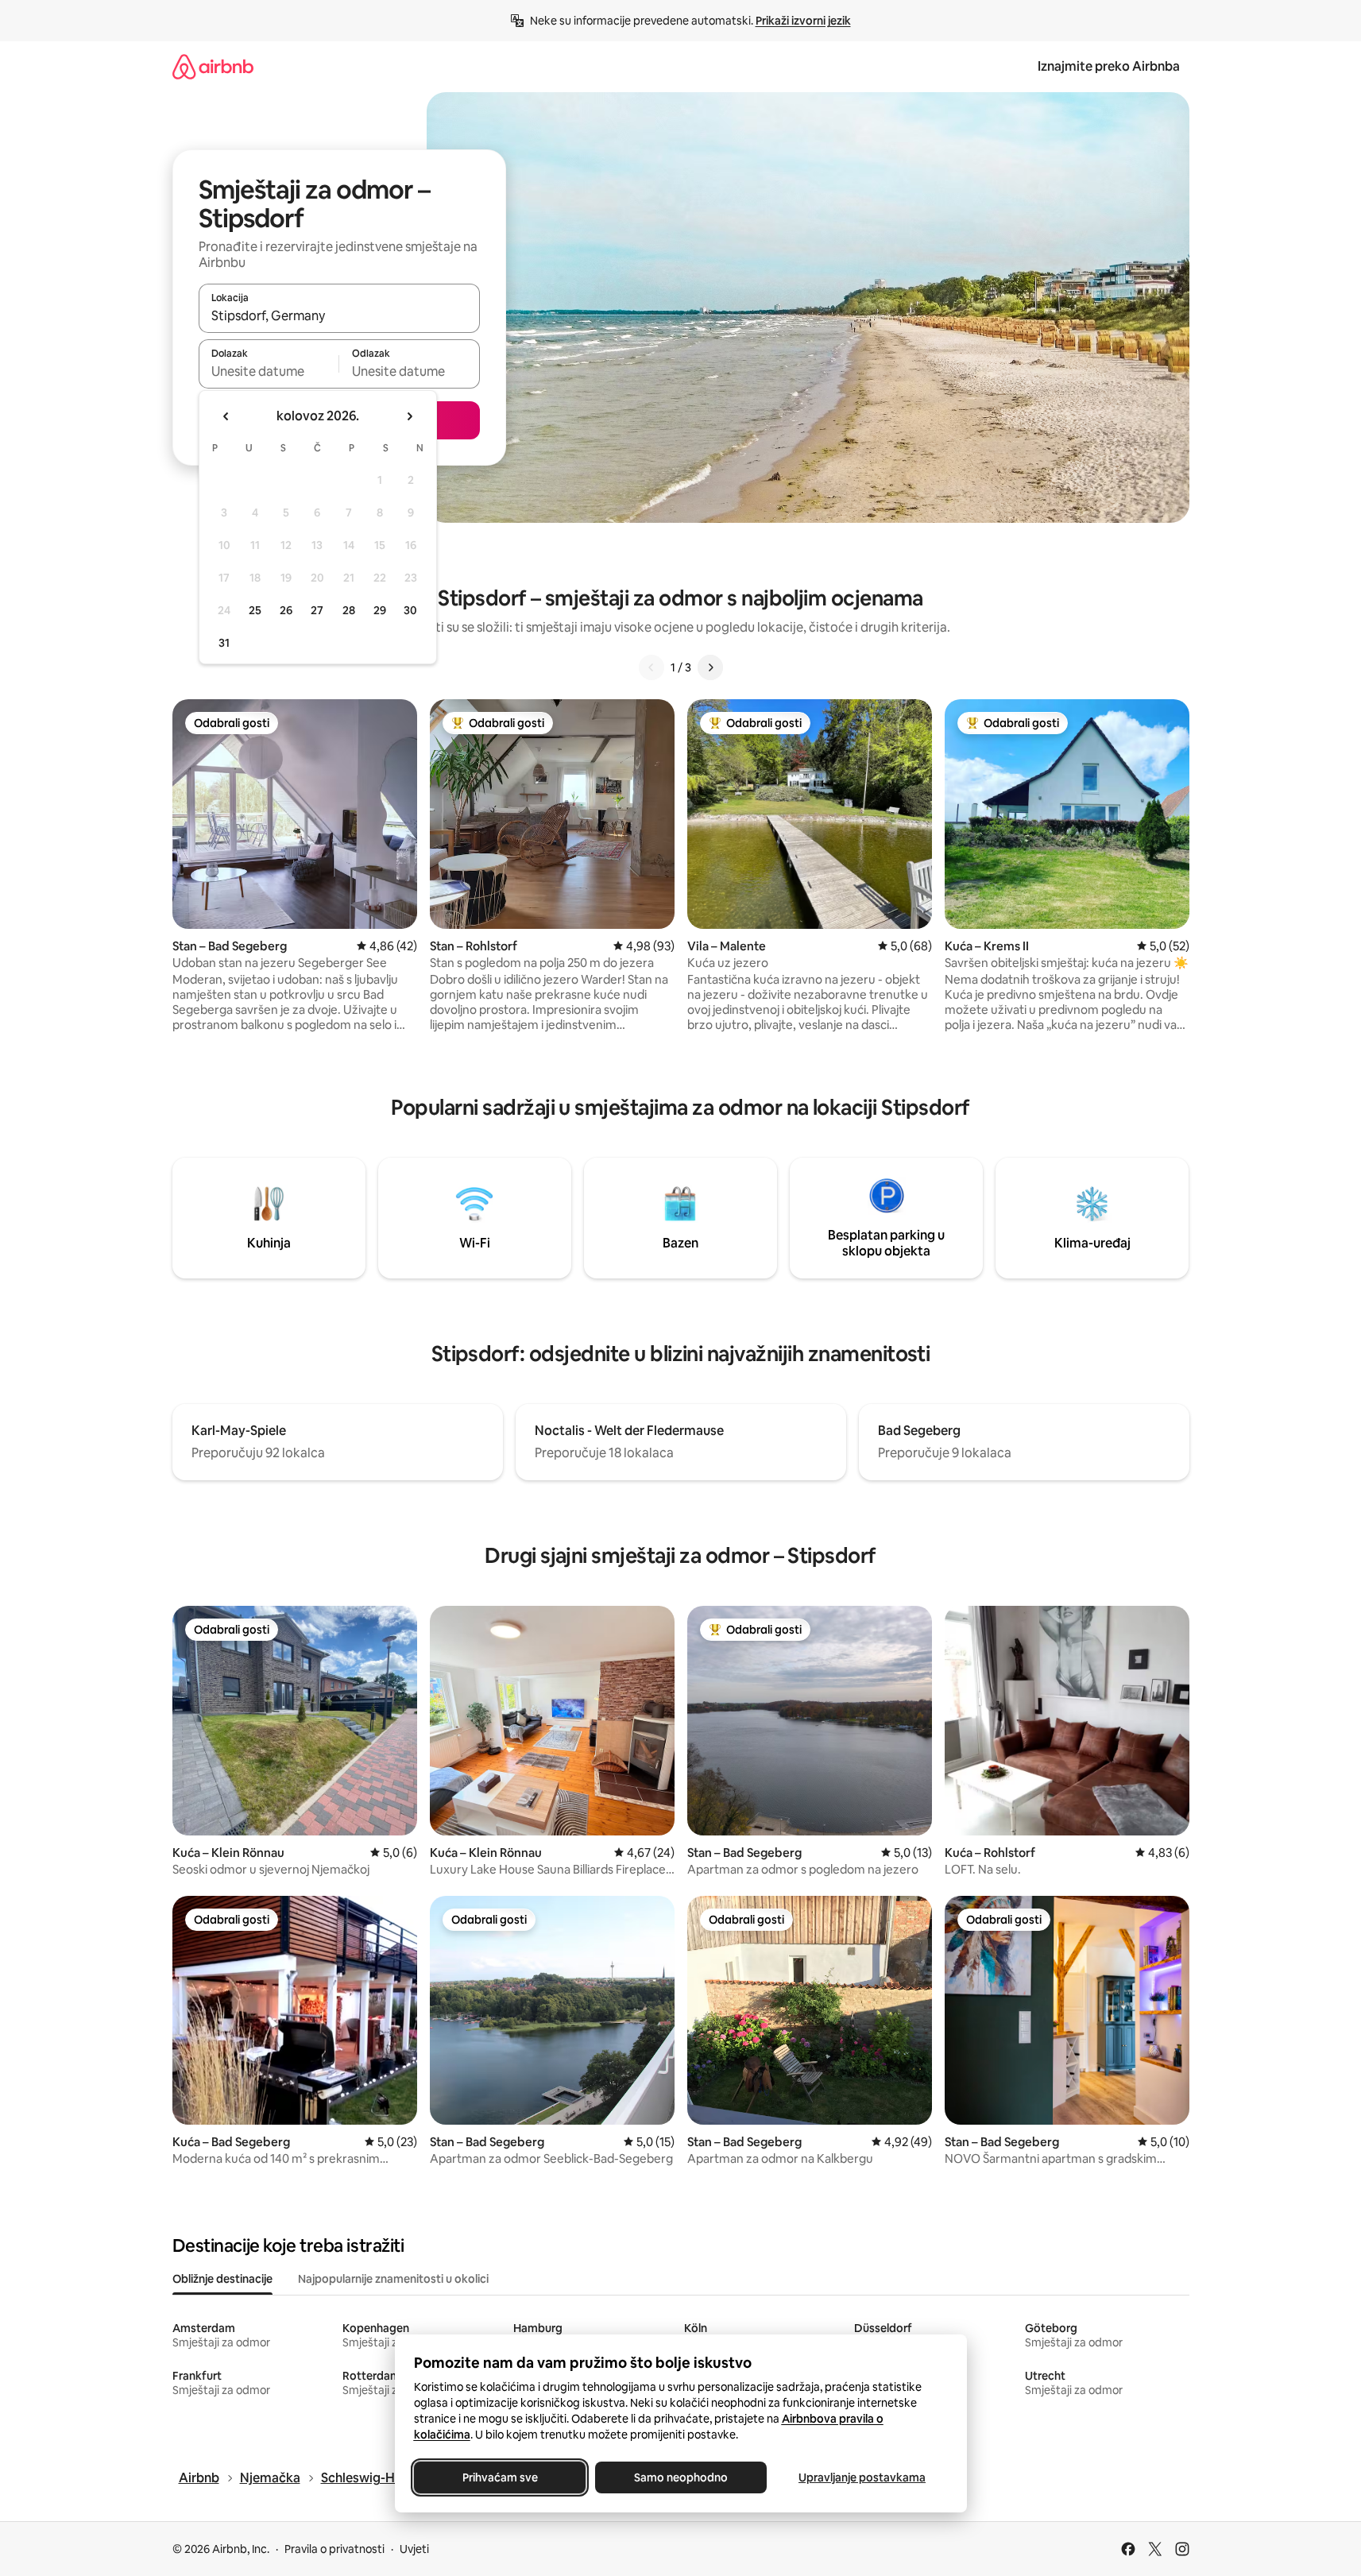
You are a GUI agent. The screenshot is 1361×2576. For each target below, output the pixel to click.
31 (224, 643)
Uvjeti (414, 2549)
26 (286, 610)
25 (255, 610)
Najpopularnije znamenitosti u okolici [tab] (393, 2279)
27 (317, 610)
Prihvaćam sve (499, 2477)
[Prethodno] (652, 667)
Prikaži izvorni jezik (803, 21)
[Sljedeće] (710, 667)
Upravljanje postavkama (862, 2477)
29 (380, 610)
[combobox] (339, 315)
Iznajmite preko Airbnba (1109, 66)
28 (349, 610)
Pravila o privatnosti (334, 2549)
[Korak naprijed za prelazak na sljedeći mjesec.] (409, 416)
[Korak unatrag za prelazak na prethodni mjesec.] (226, 416)
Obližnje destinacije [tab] (222, 2279)
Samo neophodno (681, 2477)
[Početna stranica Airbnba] (213, 66)
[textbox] (269, 371)
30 (410, 610)
